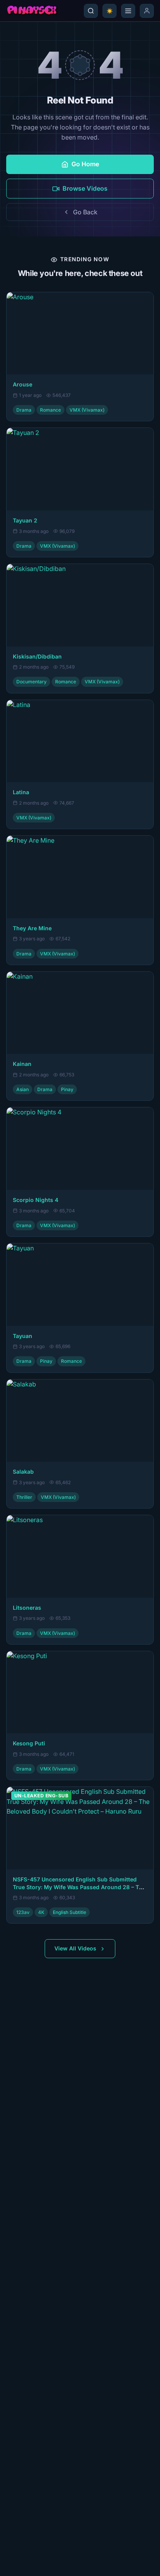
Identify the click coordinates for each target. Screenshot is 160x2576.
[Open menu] (128, 11)
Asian (23, 1089)
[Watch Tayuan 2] (80, 469)
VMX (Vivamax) (87, 410)
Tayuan (23, 1336)
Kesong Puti (29, 1743)
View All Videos (75, 1948)
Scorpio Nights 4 (36, 1200)
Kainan (22, 1064)
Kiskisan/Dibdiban (37, 656)
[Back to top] (17, 2563)
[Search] (91, 11)
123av (23, 1912)
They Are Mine (32, 928)
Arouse (23, 384)
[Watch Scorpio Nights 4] (80, 1149)
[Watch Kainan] (80, 1013)
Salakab (23, 1472)
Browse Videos (85, 188)
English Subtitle (70, 1912)
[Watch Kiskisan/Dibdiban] (80, 605)
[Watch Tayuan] (80, 1285)
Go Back (85, 212)
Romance (50, 410)
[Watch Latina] (80, 741)
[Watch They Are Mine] (80, 877)
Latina (21, 792)
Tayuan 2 (25, 520)
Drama (24, 410)
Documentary (31, 682)
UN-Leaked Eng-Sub (41, 1796)
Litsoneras (27, 1608)
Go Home (85, 164)
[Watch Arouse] (80, 334)
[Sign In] (147, 11)
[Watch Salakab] (80, 1421)
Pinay (67, 1089)
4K (41, 1912)
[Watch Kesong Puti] (80, 1692)
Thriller (24, 1497)
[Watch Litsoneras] (80, 1556)
